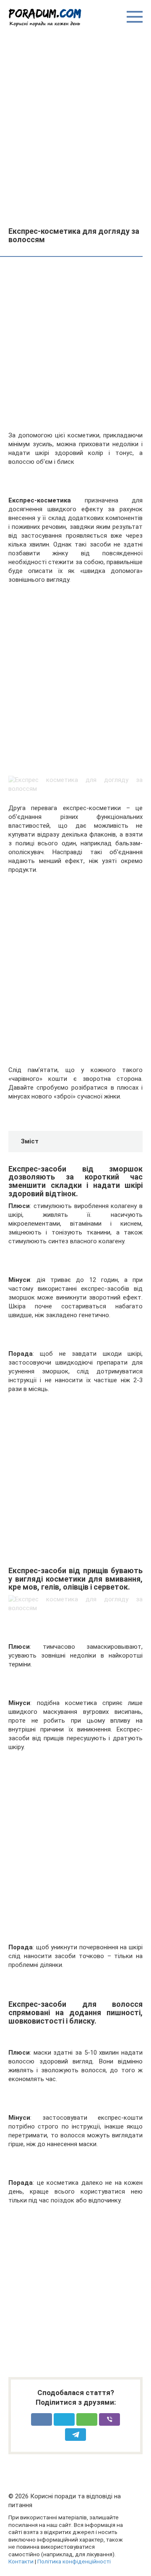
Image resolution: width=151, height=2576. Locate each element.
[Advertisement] (75, 126)
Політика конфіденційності (74, 2561)
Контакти (21, 2561)
